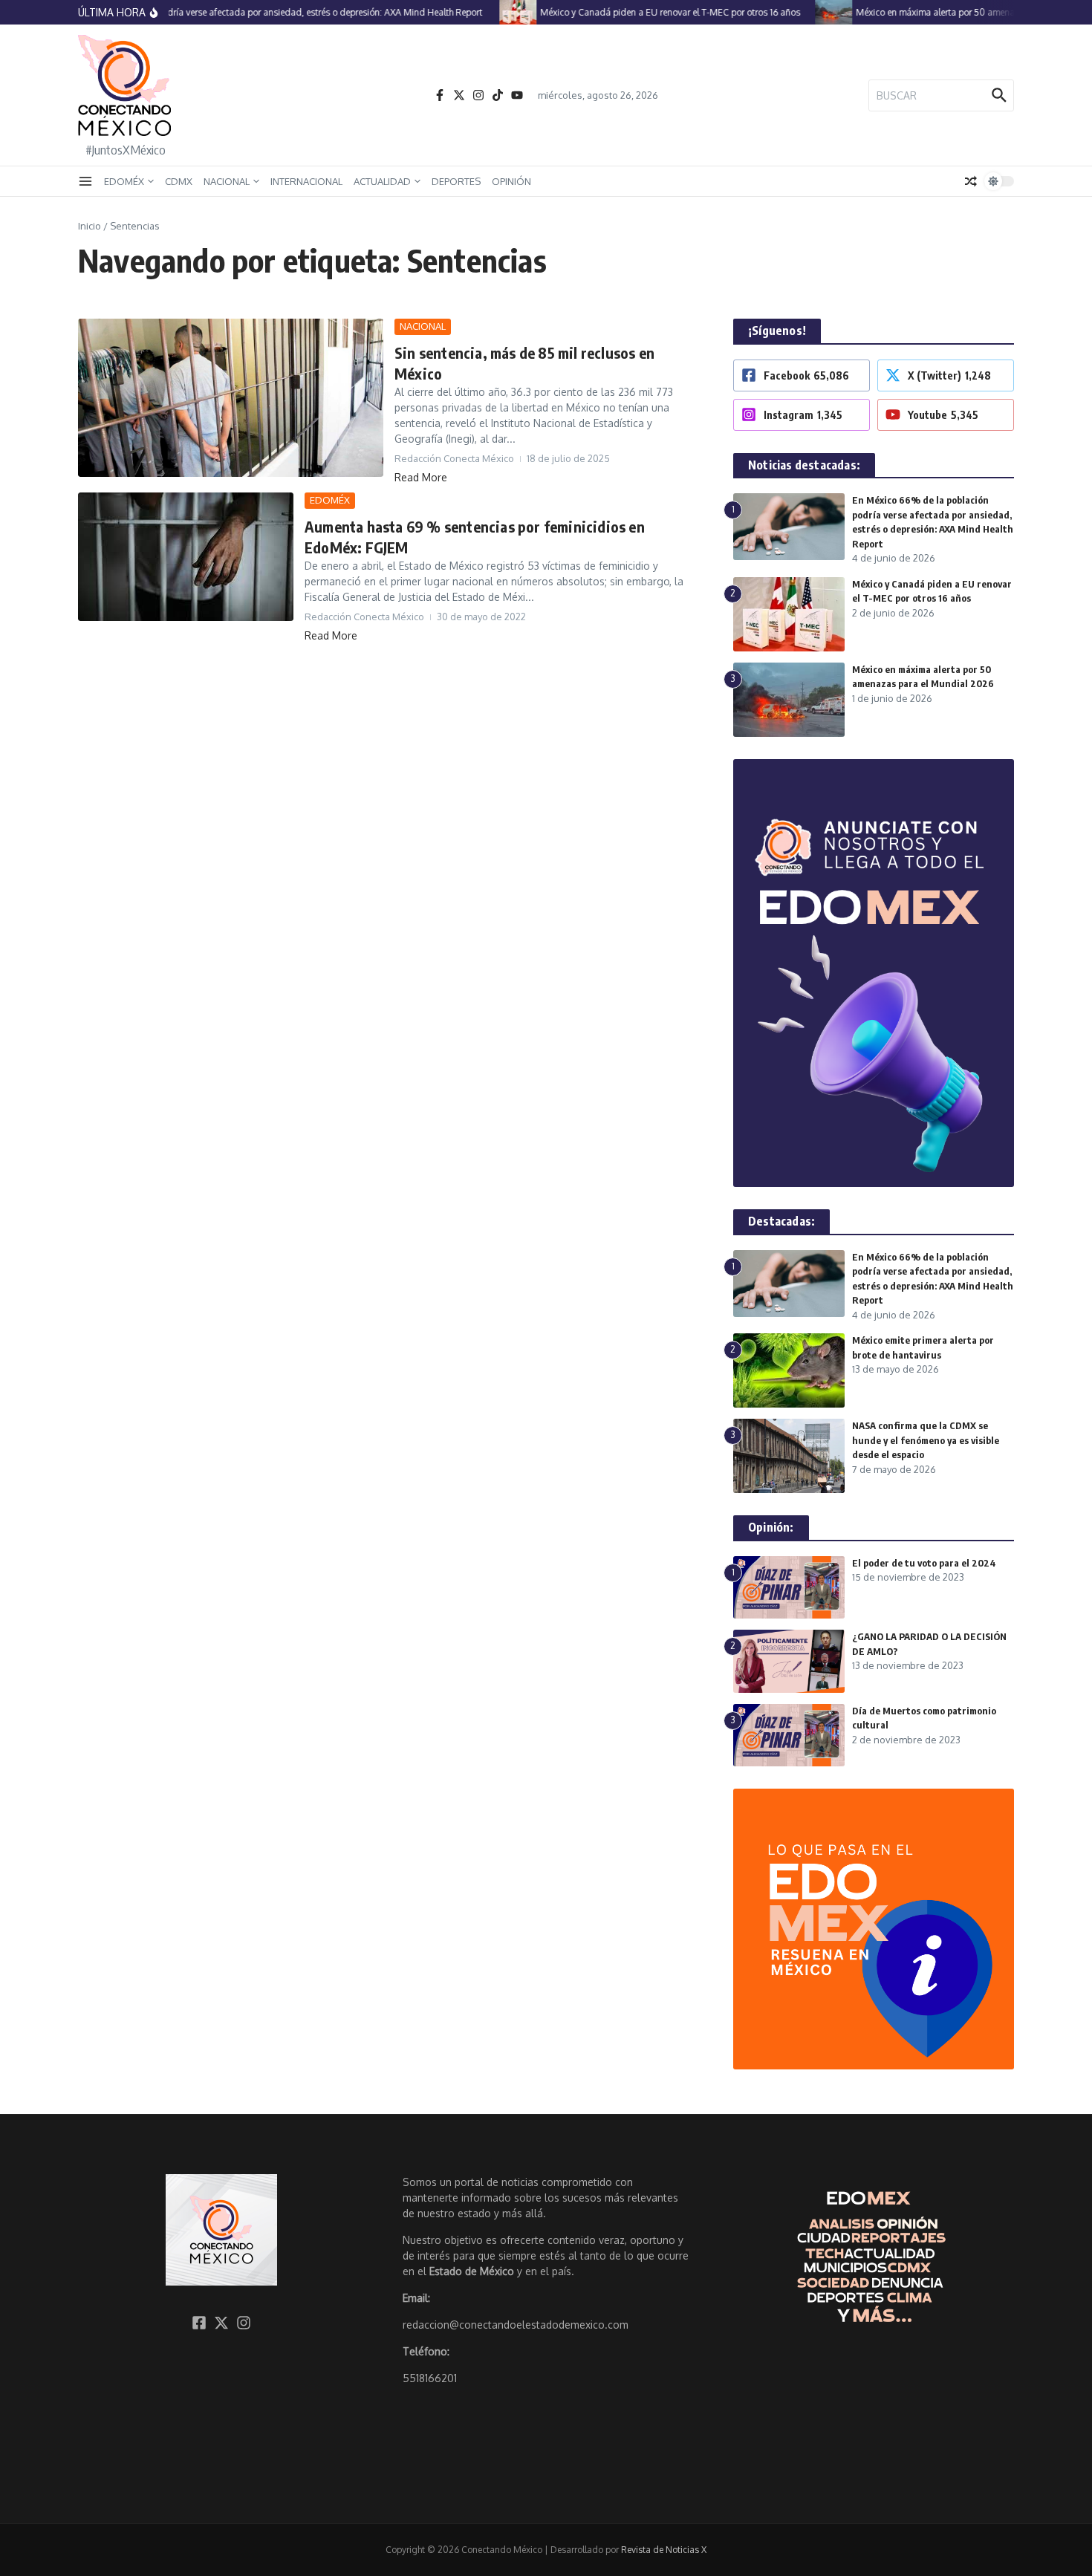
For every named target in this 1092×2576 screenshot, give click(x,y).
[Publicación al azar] (971, 181)
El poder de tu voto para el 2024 (924, 1563)
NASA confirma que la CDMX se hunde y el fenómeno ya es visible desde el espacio (926, 1440)
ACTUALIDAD (382, 181)
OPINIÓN (511, 181)
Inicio (90, 226)
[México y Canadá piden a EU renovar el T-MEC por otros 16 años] (495, 12)
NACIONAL (227, 181)
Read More (421, 477)
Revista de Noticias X (664, 2550)
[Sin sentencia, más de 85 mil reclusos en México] (231, 398)
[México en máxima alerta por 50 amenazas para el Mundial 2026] (811, 12)
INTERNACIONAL (306, 181)
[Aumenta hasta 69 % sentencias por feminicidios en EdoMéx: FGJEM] (186, 557)
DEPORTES (456, 181)
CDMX (179, 181)
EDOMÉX (124, 181)
